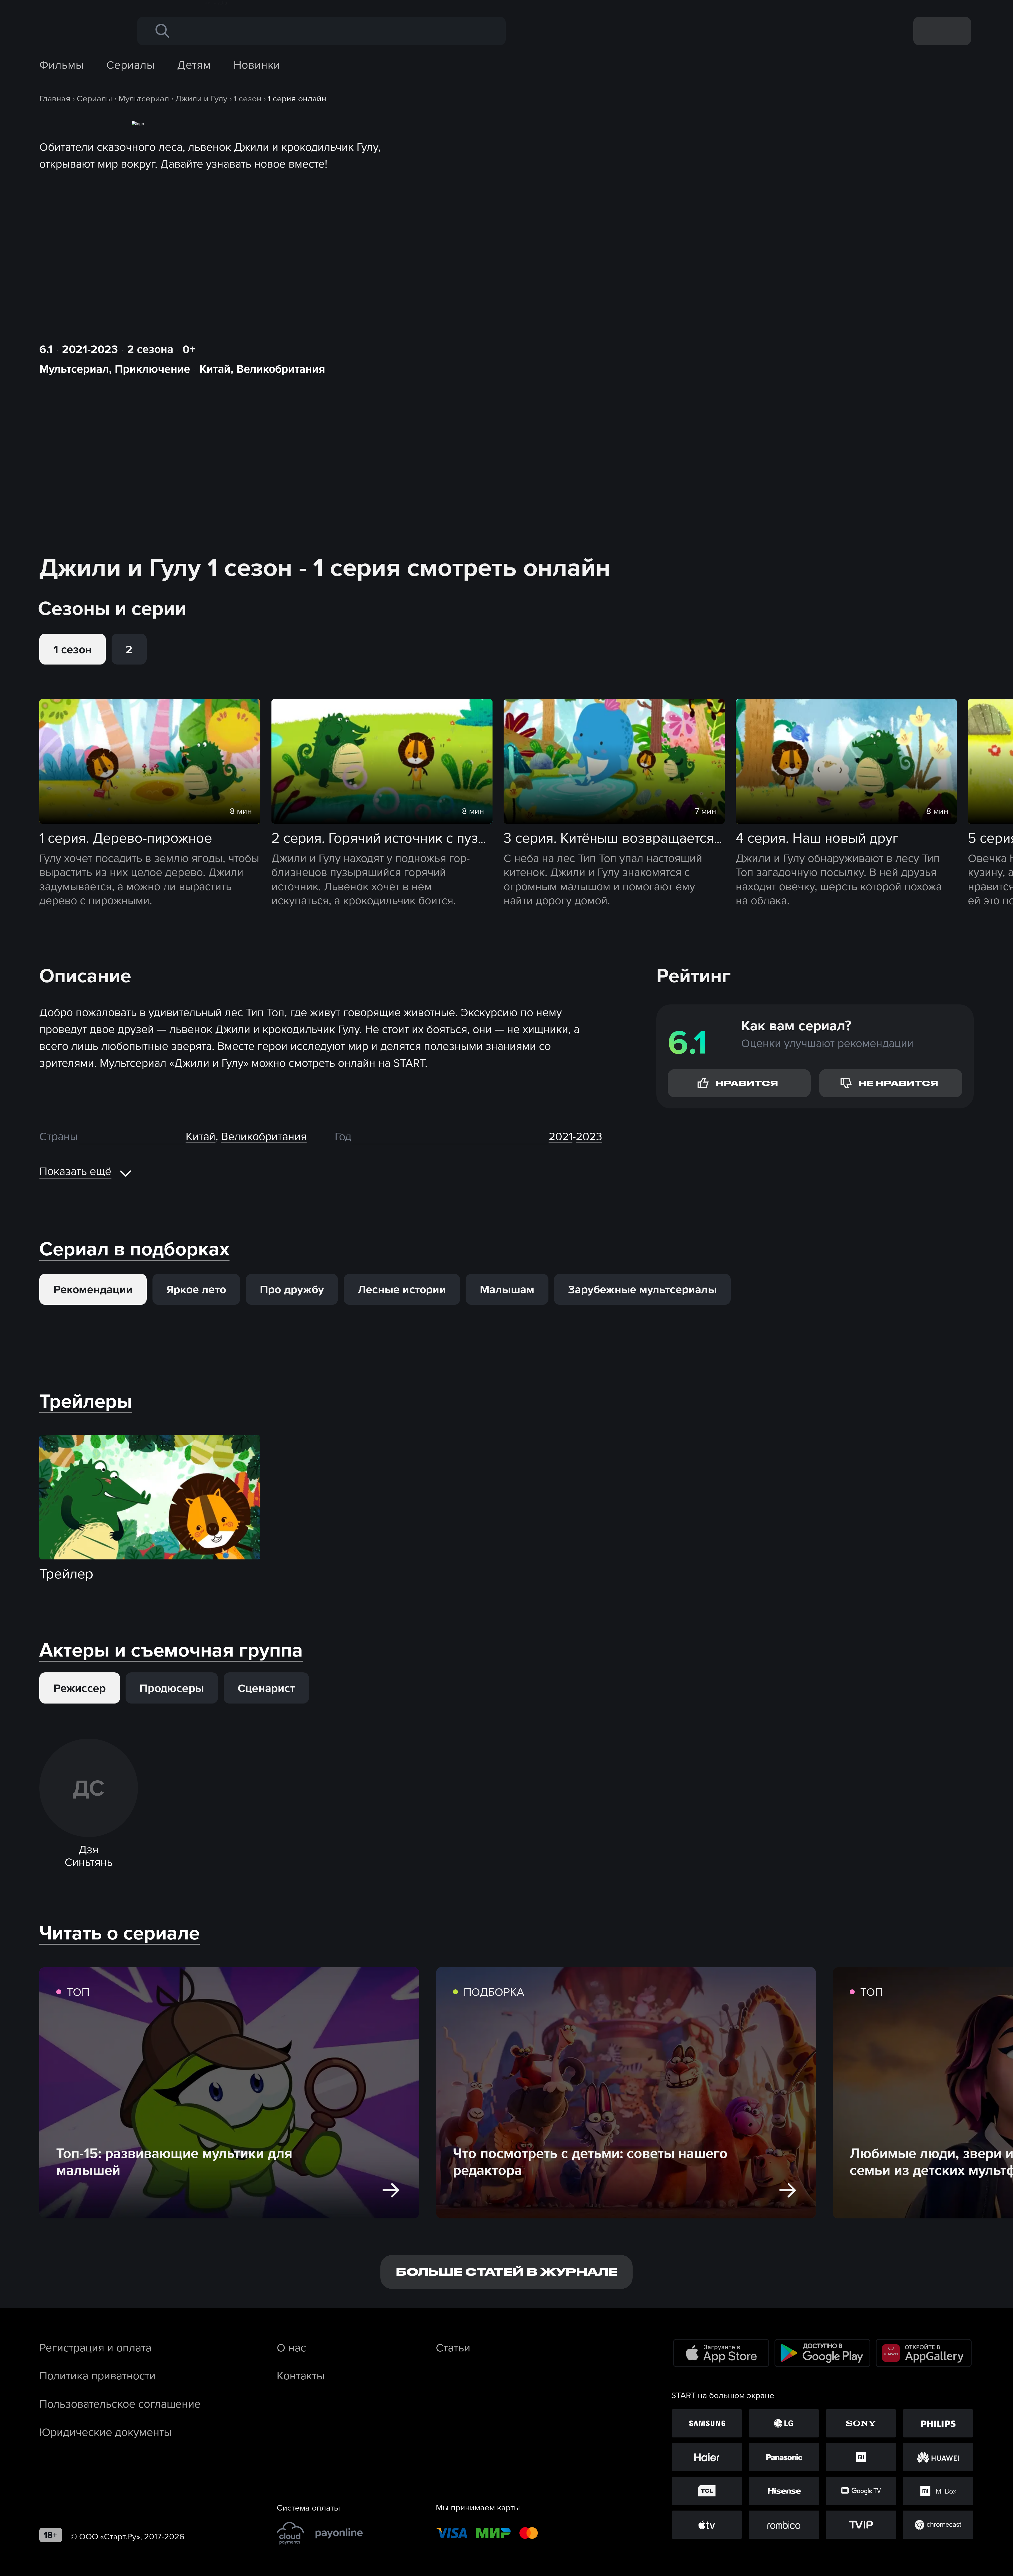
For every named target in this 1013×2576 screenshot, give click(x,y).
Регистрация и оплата (95, 2347)
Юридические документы (106, 2432)
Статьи (453, 2347)
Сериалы (130, 65)
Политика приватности (97, 2375)
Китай (215, 369)
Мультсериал (74, 369)
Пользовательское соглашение (120, 2404)
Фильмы (62, 65)
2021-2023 (90, 349)
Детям (194, 65)
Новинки (257, 65)
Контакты (301, 2375)
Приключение (152, 369)
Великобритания (281, 369)
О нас (291, 2347)
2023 (589, 1136)
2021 (561, 1136)
